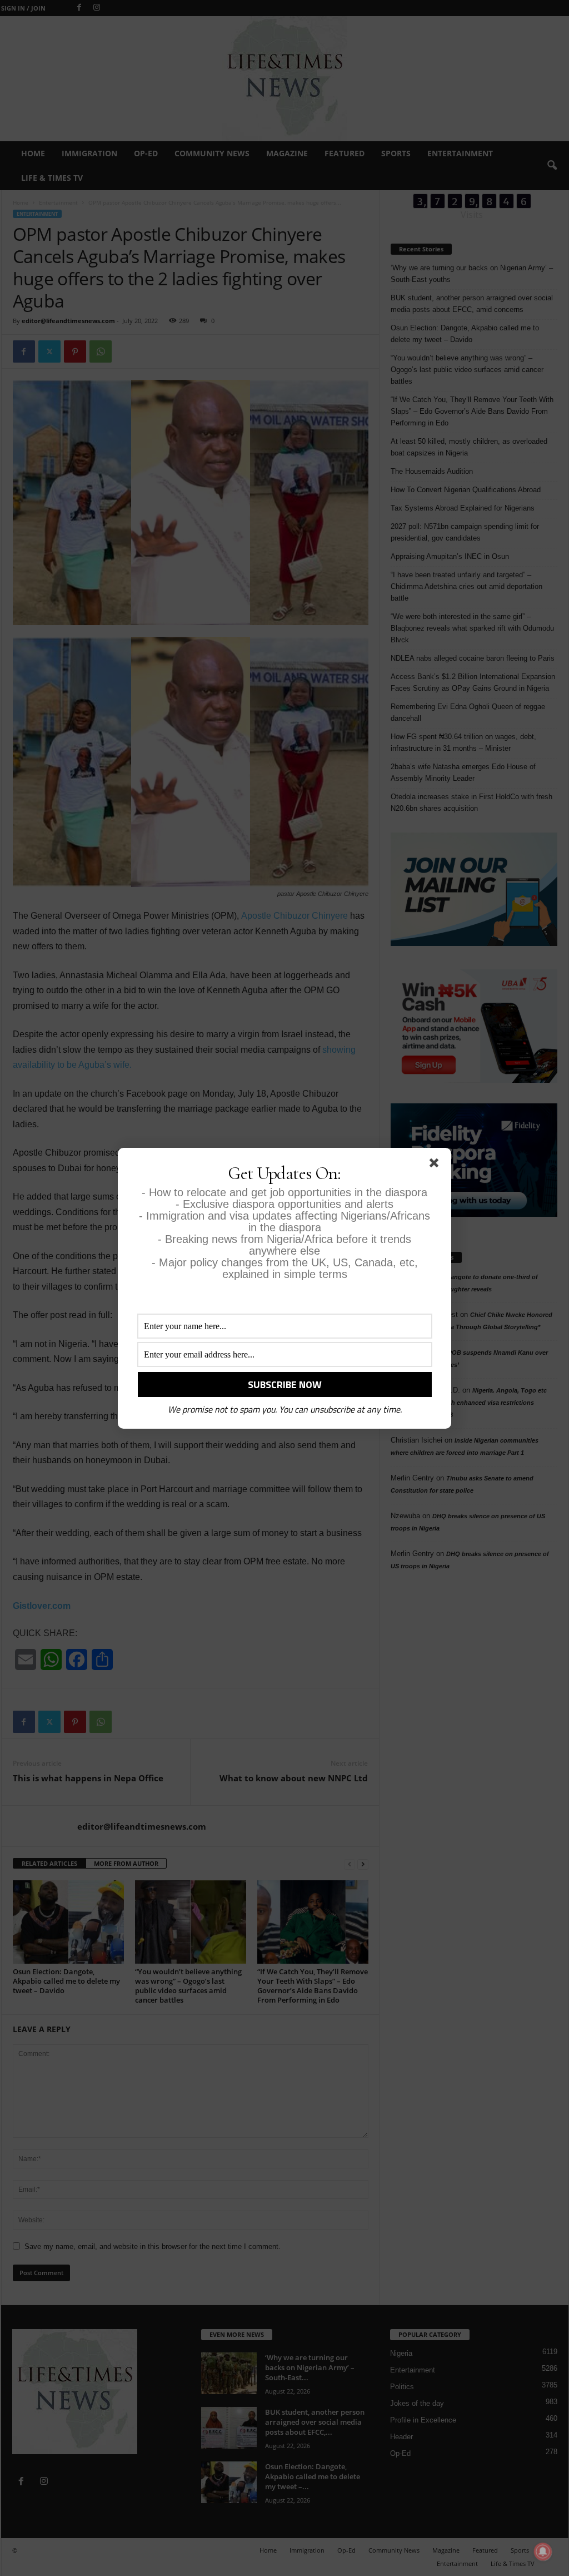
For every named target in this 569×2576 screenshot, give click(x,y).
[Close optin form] (436, 1165)
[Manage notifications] (543, 2552)
